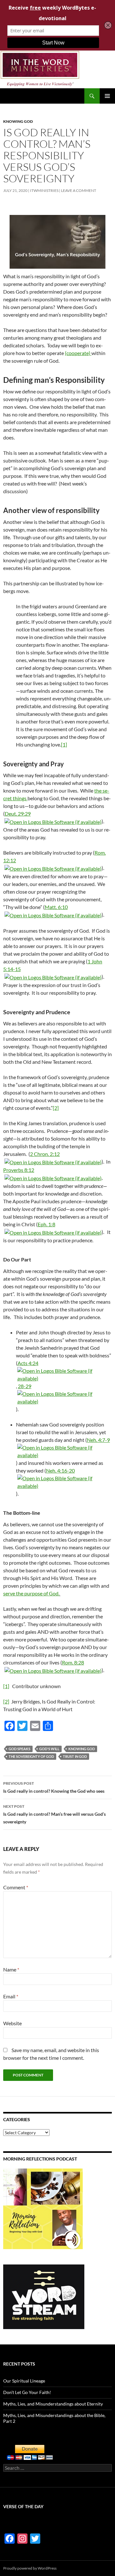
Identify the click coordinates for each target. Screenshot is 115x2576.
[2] (56, 1108)
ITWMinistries (44, 190)
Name (11, 1969)
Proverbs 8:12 (19, 1170)
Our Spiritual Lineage (24, 2381)
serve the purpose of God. (31, 1593)
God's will (49, 1749)
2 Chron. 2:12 (45, 1154)
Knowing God (18, 121)
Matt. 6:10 (56, 907)
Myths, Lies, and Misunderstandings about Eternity (53, 2404)
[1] (64, 744)
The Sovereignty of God (31, 1756)
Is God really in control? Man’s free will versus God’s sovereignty (54, 1814)
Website (12, 2023)
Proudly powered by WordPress (30, 2568)
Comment (16, 1887)
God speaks (19, 1749)
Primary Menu (107, 96)
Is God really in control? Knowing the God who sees (54, 1787)
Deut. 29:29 (18, 814)
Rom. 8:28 (73, 1662)
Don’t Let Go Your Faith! (27, 2392)
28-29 (25, 1386)
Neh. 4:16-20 (60, 1470)
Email (11, 1996)
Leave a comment (79, 190)
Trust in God (75, 1756)
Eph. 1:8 (46, 1224)
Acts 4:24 (28, 1363)
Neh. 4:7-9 (98, 1440)
